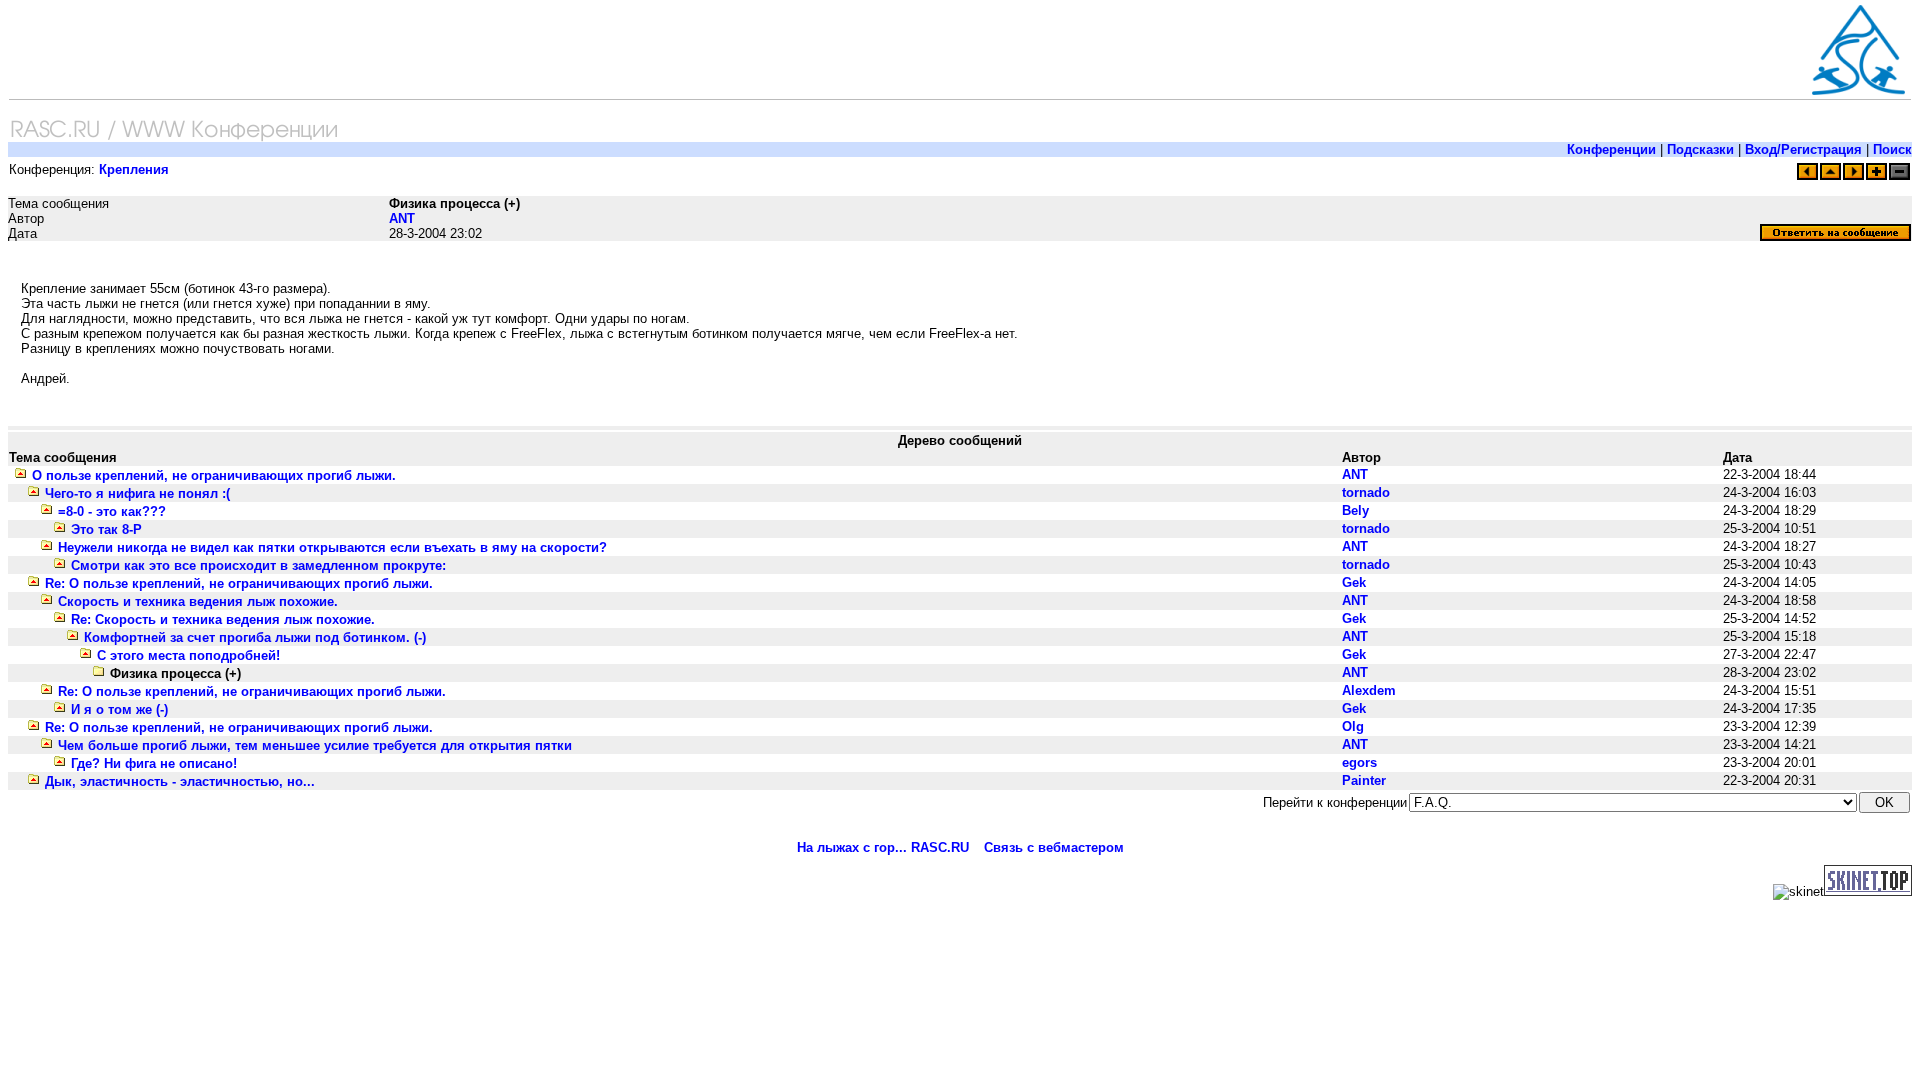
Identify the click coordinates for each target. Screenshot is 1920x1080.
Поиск (1892, 149)
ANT (402, 218)
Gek (1354, 582)
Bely (1355, 510)
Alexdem (1369, 690)
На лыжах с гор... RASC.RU (883, 847)
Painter (1364, 780)
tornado (1366, 492)
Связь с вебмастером (1054, 847)
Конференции (1611, 149)
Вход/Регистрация (1803, 149)
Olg (1353, 726)
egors (1359, 762)
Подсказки (1700, 149)
